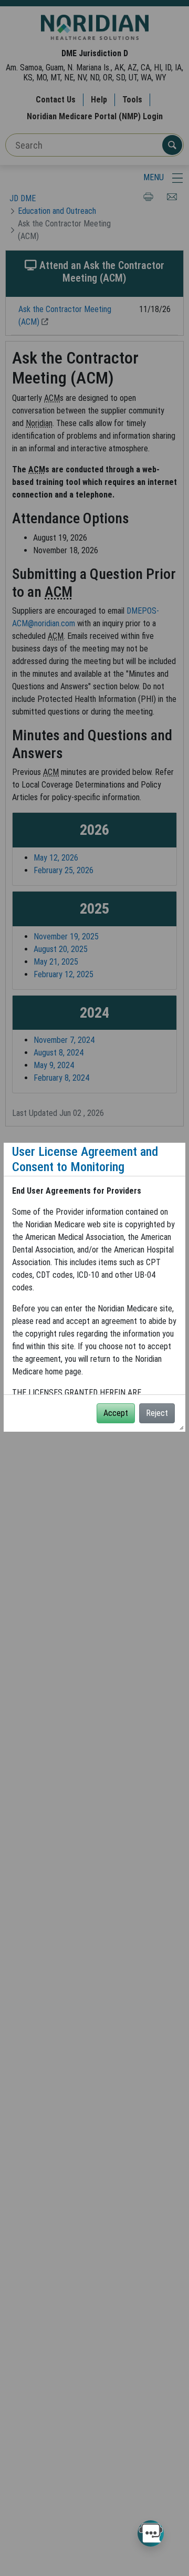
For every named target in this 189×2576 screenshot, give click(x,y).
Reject (157, 1413)
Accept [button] (116, 1413)
